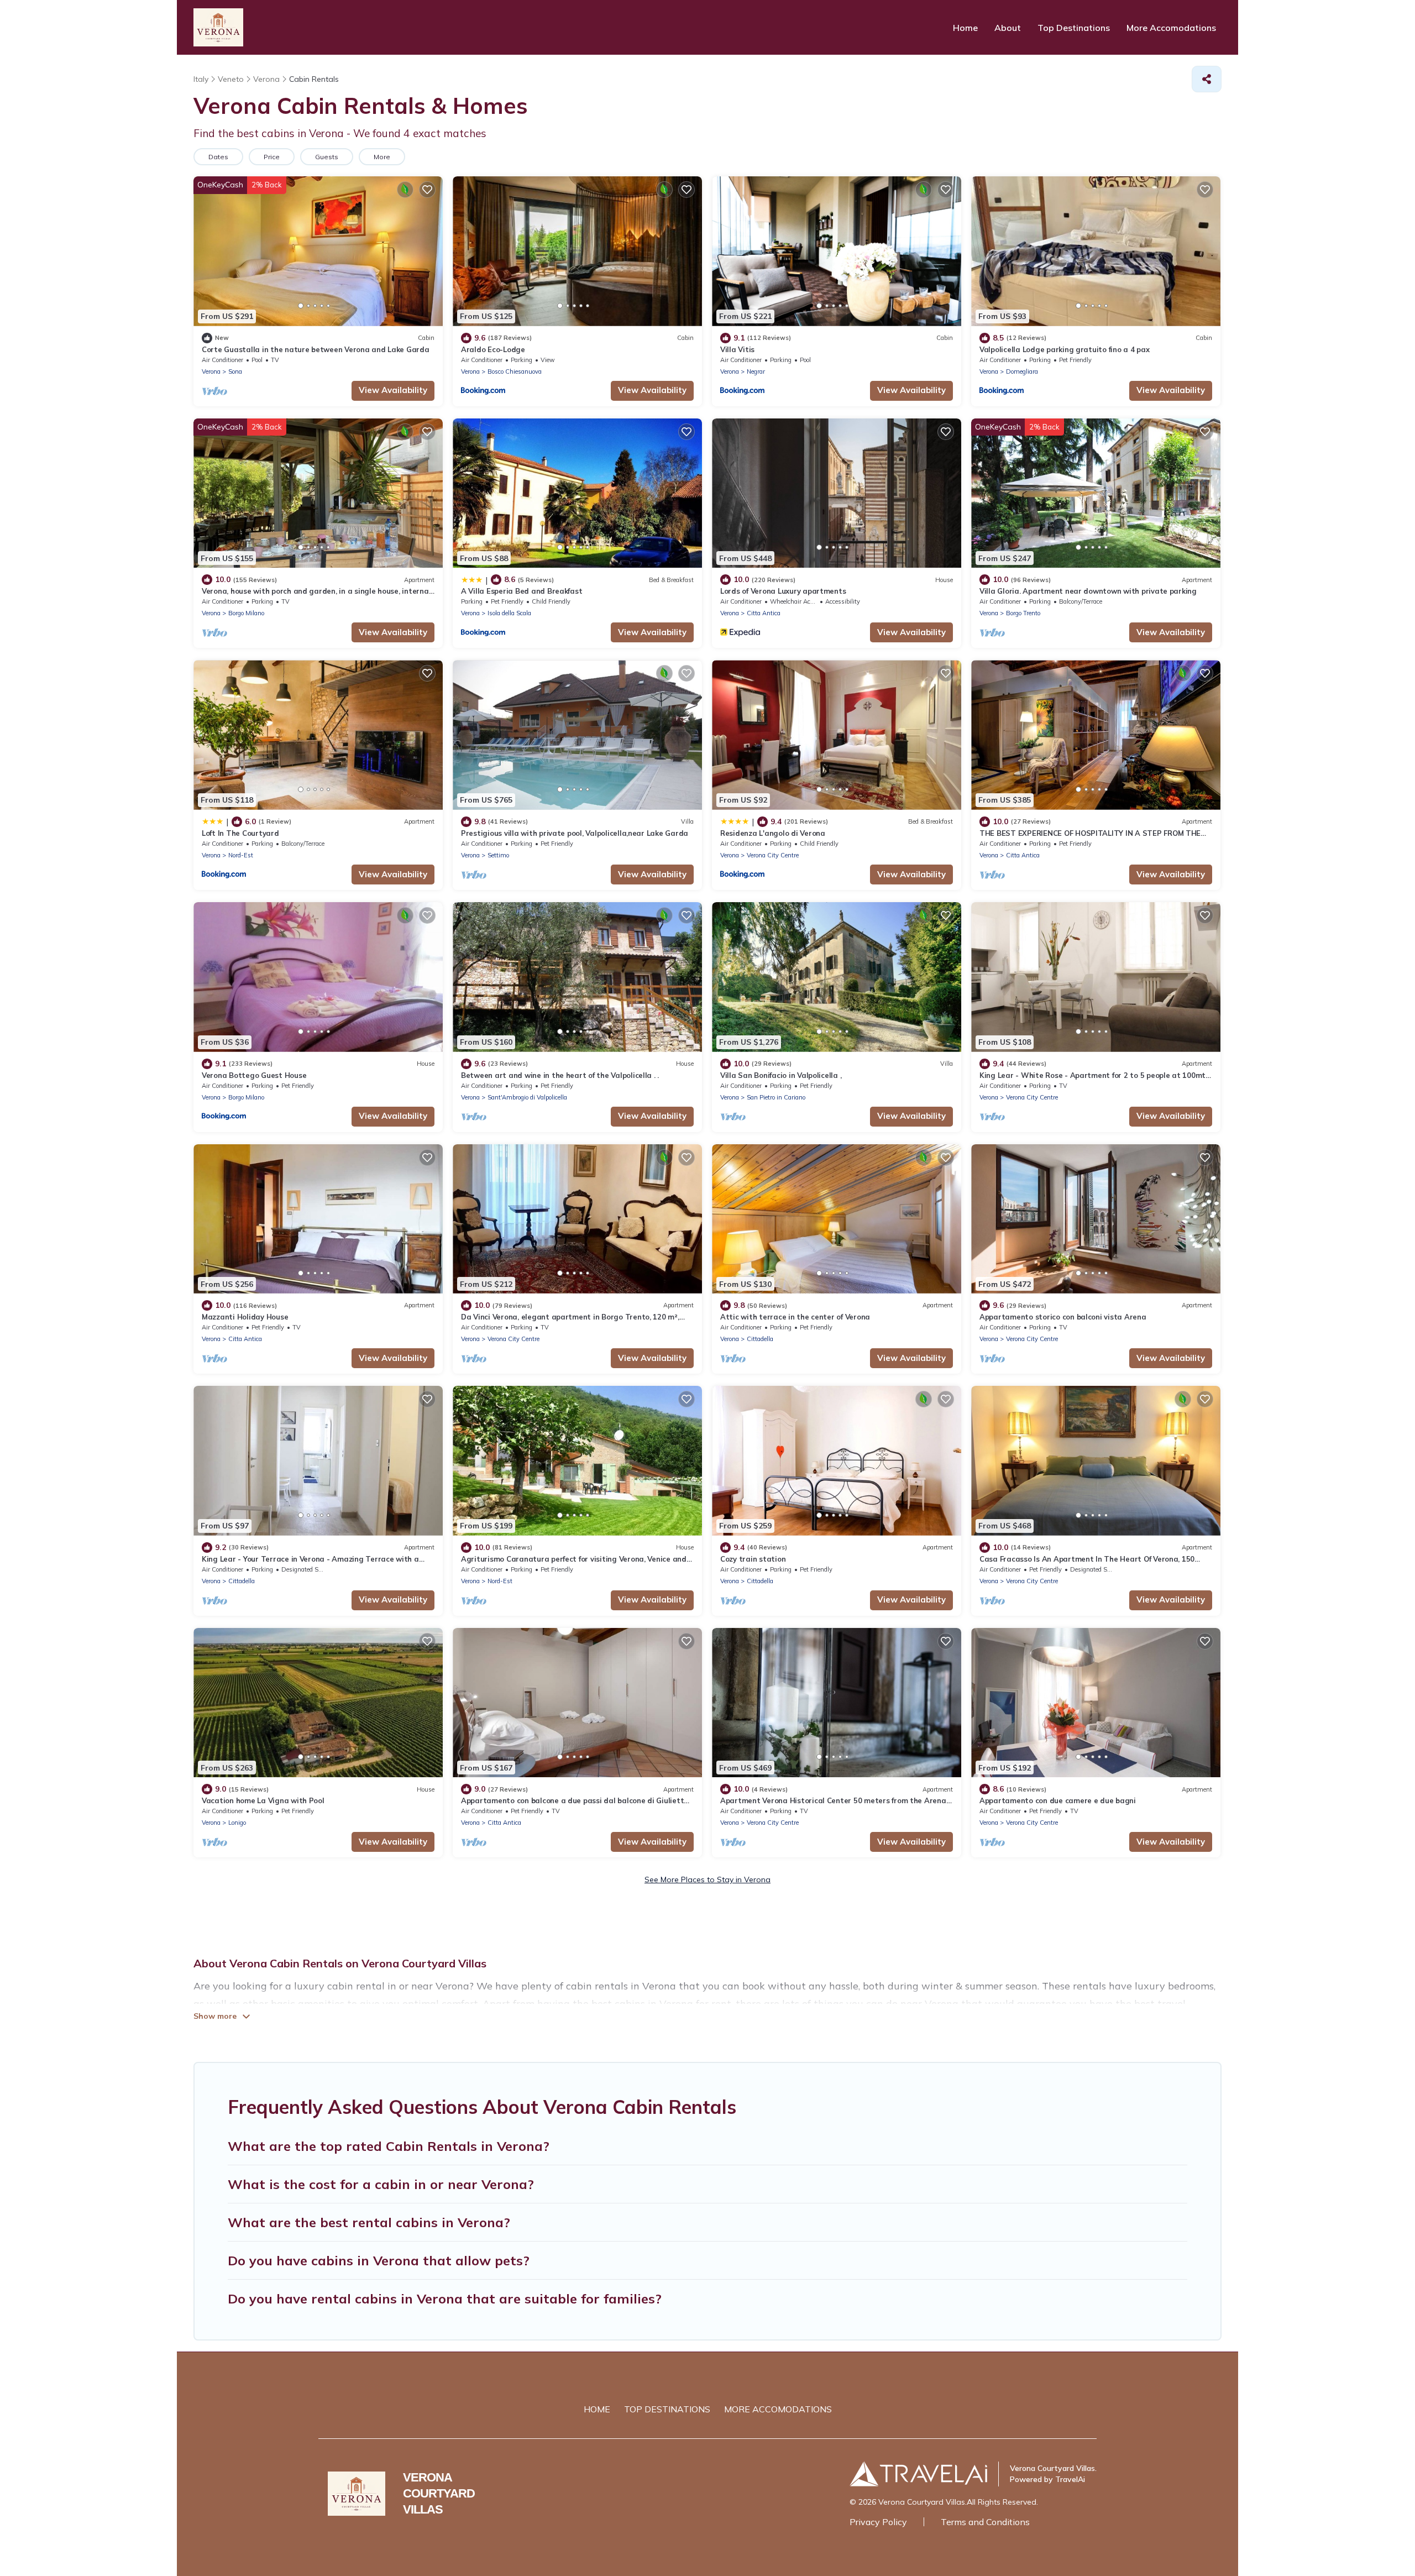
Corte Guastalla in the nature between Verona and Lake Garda (316, 349)
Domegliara (1022, 371)
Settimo (498, 855)
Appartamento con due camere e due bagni (1058, 1800)
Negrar (756, 371)
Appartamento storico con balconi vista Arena (1063, 1317)
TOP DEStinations (667, 2409)
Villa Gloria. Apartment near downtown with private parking (1088, 591)
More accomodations (778, 2409)
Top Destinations (1074, 28)
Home (965, 28)
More (382, 157)
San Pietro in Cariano (776, 1097)
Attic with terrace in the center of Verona (795, 1317)
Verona (211, 371)
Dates (218, 157)
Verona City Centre (773, 855)
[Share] (1207, 79)
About (1008, 28)
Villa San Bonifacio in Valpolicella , (781, 1075)
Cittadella (760, 1339)
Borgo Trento (1023, 613)
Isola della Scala (509, 613)
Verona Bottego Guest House (254, 1075)
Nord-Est (241, 855)
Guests (327, 157)
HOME (597, 2409)
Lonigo (237, 1823)
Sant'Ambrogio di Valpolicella (527, 1097)
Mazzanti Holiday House (245, 1317)
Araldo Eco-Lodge (493, 349)
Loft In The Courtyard (240, 833)
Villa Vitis (737, 349)
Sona (235, 371)
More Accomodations (1171, 28)
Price (272, 157)
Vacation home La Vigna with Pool (263, 1800)
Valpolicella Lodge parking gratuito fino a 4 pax (1065, 349)
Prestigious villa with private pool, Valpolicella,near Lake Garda (575, 833)
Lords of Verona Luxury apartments (783, 591)
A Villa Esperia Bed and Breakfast (522, 591)
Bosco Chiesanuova (515, 371)
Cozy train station (753, 1559)
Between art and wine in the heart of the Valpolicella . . (560, 1075)
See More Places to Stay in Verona (707, 1879)
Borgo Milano (246, 613)
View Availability (393, 390)
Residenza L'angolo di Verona (773, 833)
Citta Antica (764, 613)
